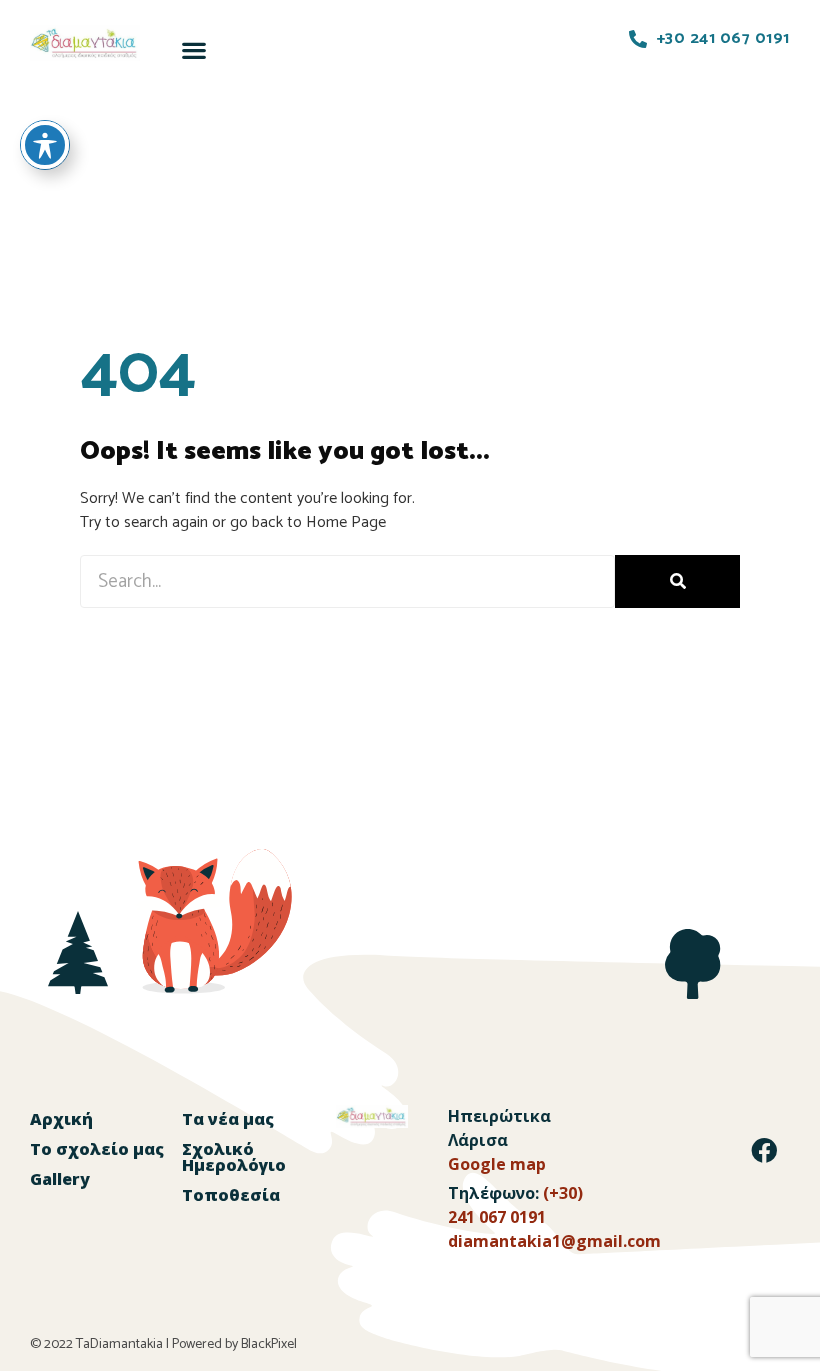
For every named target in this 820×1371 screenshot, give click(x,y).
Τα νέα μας (228, 1119)
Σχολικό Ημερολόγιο (234, 1157)
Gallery (60, 1179)
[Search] (677, 581)
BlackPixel (269, 1344)
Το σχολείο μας (97, 1149)
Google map (497, 1164)
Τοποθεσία (231, 1195)
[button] (193, 49)
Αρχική (61, 1119)
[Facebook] (764, 1150)
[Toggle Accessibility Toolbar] (45, 145)
